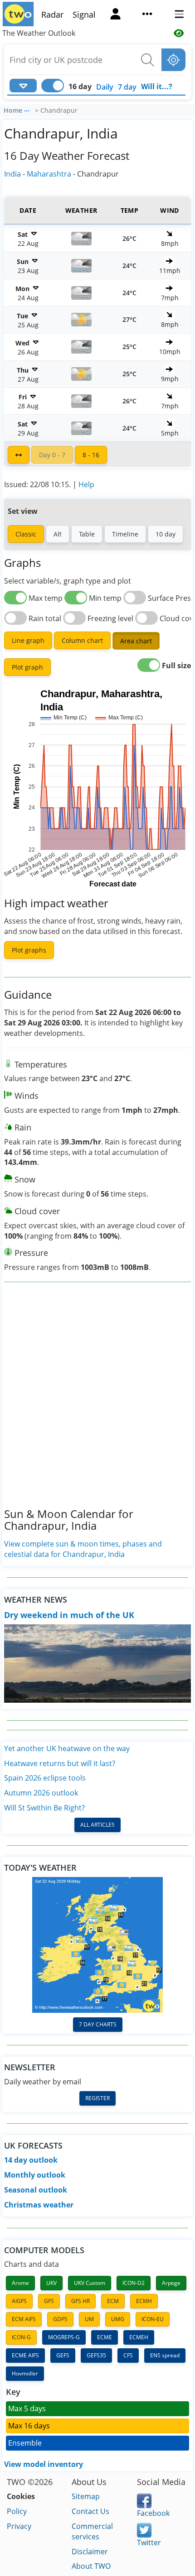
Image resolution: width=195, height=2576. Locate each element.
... (27, 109)
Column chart (82, 640)
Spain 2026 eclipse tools (45, 1778)
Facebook (153, 2513)
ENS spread (165, 2355)
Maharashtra (49, 174)
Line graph (28, 640)
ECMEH (139, 2337)
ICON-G (21, 2337)
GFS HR (80, 2301)
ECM (113, 2301)
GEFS (63, 2355)
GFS (49, 2301)
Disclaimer (90, 2552)
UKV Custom (90, 2283)
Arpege (171, 2283)
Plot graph (27, 667)
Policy (17, 2511)
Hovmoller (25, 2373)
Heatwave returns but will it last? (60, 1763)
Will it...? (157, 86)
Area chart (136, 641)
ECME (105, 2337)
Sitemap (86, 2496)
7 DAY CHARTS (98, 2024)
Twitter (149, 2542)
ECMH (144, 2301)
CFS (128, 2355)
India (12, 174)
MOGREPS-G (64, 2337)
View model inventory (44, 2464)
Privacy (19, 2526)
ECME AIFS (25, 2355)
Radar (52, 14)
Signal (84, 14)
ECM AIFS (24, 2319)
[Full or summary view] (19, 455)
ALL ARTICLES (97, 1825)
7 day (127, 87)
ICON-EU (153, 2319)
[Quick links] (147, 15)
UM (89, 2319)
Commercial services (92, 2531)
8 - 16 (91, 455)
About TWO (91, 2566)
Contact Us (90, 2511)
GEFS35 (96, 2355)
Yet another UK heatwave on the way (67, 1748)
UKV (51, 2283)
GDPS (60, 2319)
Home (13, 110)
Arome (20, 2283)
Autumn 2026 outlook (41, 1793)
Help (86, 484)
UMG (118, 2319)
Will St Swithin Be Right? (44, 1808)
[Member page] (116, 15)
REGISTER (97, 2098)
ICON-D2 (134, 2283)
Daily (105, 87)
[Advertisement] (97, 1402)
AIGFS (19, 2301)
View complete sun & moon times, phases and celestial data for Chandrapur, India (83, 1549)
